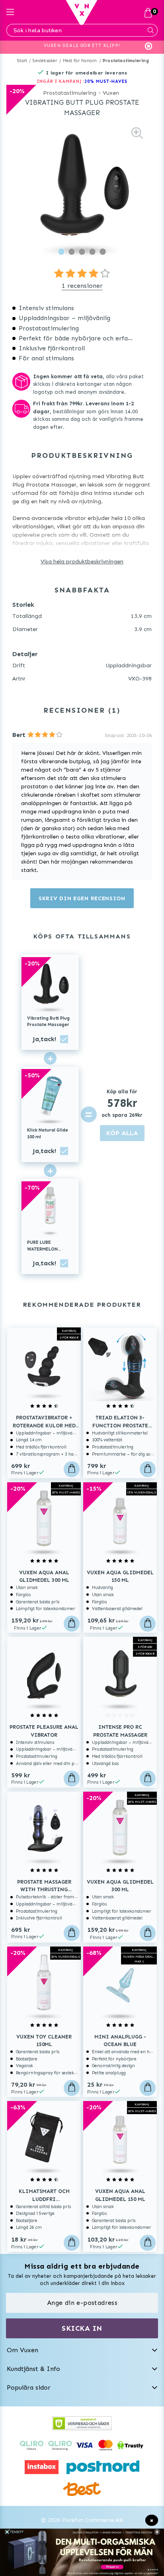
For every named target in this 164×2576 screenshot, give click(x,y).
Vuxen (111, 93)
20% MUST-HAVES (106, 81)
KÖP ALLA (122, 1133)
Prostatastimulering (126, 61)
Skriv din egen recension (82, 898)
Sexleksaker (45, 61)
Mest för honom (80, 61)
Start (22, 61)
